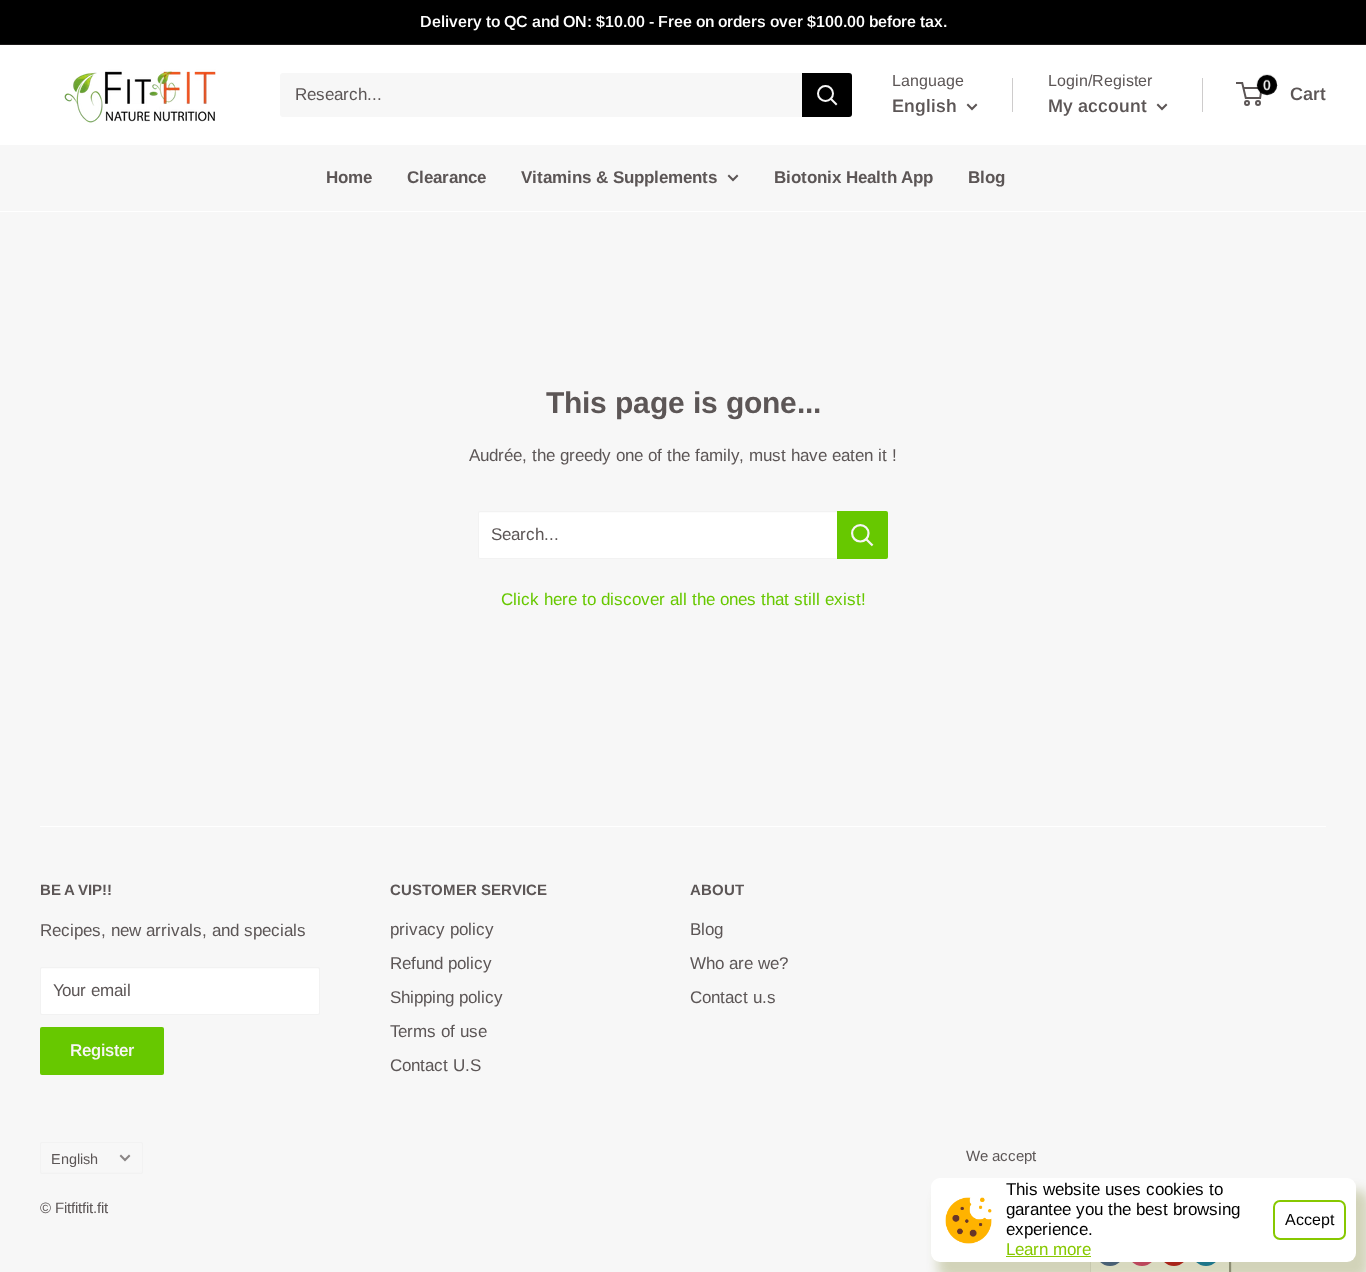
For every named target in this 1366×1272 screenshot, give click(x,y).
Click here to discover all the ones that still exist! (683, 599)
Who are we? (739, 963)
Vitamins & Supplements (619, 177)
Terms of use (438, 1031)
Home (349, 177)
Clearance (446, 177)
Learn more (1048, 1249)
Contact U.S (435, 1065)
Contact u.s (733, 997)
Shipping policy (446, 997)
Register (102, 1050)
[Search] (827, 95)
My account (1100, 106)
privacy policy (442, 929)
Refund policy (441, 963)
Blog (986, 177)
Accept (1309, 1219)
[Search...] (862, 535)
